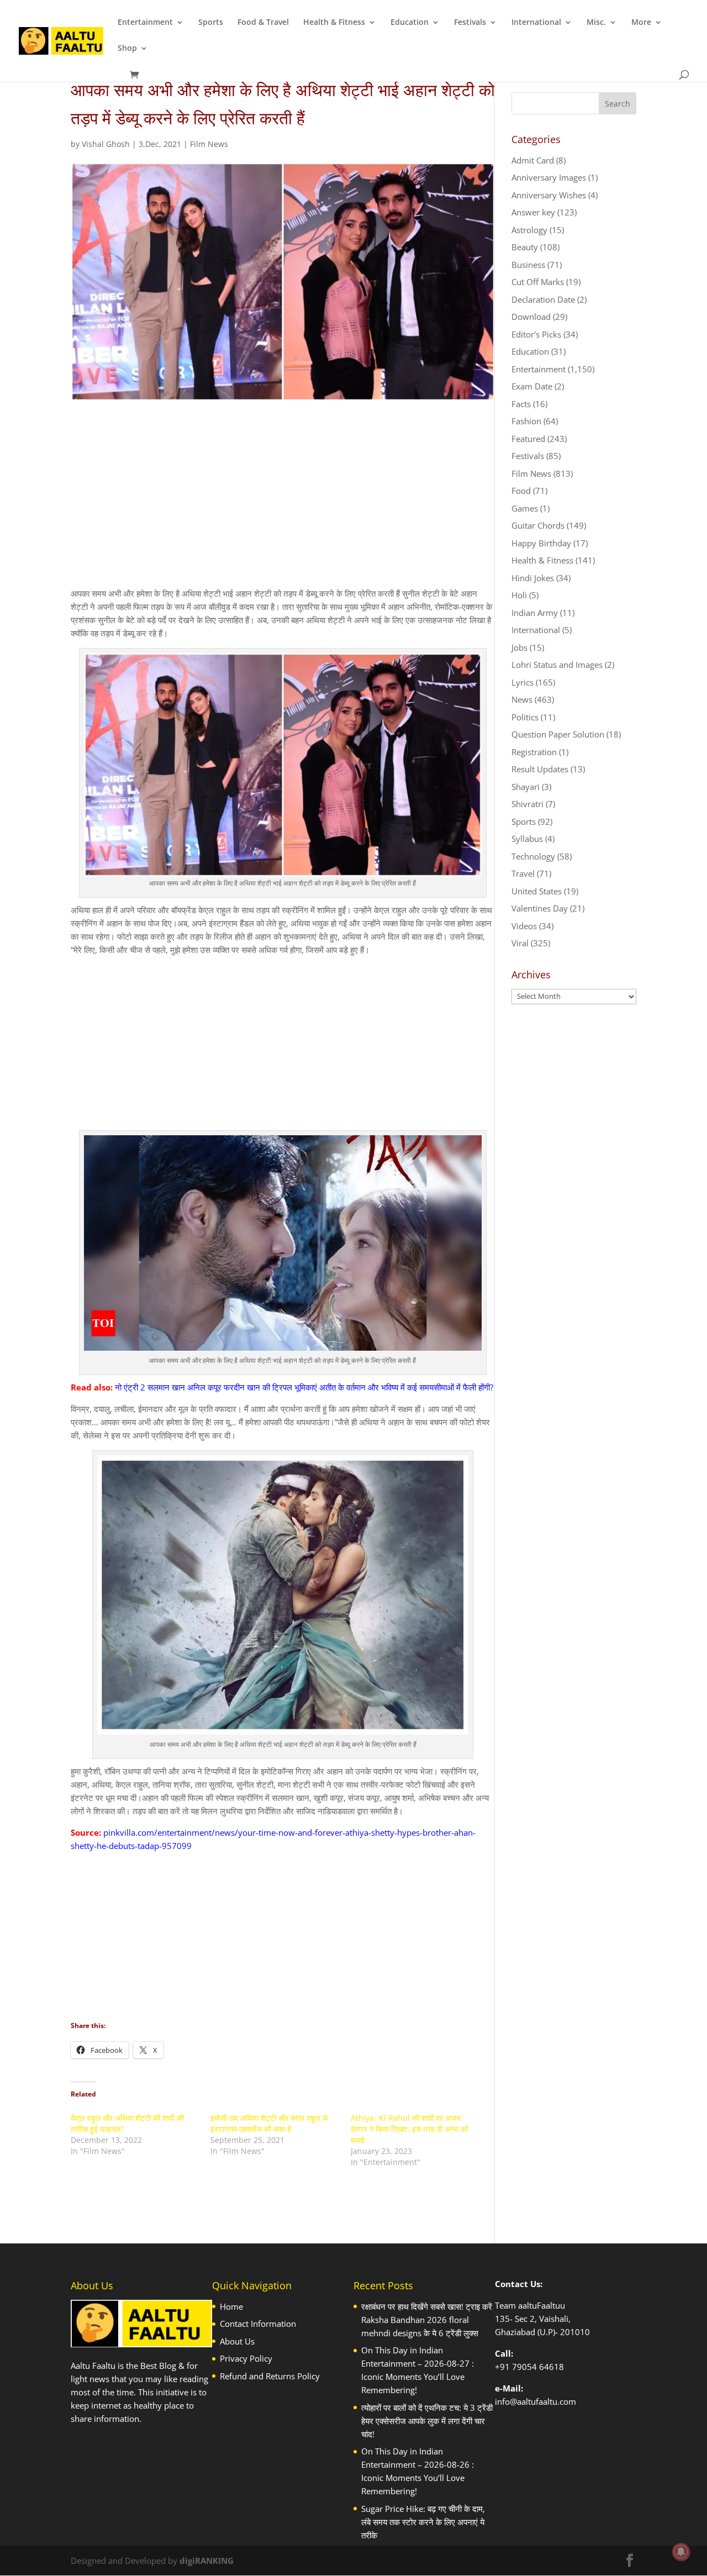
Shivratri (527, 804)
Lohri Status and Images (557, 665)
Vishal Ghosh (106, 144)
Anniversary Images (549, 177)
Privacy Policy (246, 2358)
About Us (237, 2341)
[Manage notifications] (681, 2552)
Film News (209, 144)
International (536, 23)
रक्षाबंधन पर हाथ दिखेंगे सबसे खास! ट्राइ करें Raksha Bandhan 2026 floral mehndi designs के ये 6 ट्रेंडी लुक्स (427, 2320)
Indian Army (535, 613)
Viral (520, 943)
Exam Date (532, 386)
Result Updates (540, 769)
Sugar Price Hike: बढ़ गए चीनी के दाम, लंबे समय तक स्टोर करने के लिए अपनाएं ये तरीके (423, 2522)
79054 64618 (538, 2367)
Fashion (526, 421)
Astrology (529, 230)
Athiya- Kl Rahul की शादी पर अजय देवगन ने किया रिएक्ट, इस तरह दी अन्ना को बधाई (409, 2129)
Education (410, 23)
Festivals (470, 23)
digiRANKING (207, 2561)
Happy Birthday (541, 543)
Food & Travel (263, 23)
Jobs (519, 647)
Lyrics (523, 682)
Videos (524, 926)
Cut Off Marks (538, 282)
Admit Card (533, 160)
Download (531, 317)
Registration (534, 752)
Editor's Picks (536, 334)
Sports (211, 23)
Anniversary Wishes (549, 195)
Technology (533, 856)
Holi (519, 595)
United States (537, 891)
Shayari (526, 787)
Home (231, 2306)
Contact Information (258, 2324)
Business (528, 265)
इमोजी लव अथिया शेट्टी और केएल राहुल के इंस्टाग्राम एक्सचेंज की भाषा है (269, 2123)
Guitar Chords (538, 525)
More (641, 23)
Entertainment (145, 23)
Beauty (525, 247)
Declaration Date (543, 299)
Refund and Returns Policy (270, 2376)
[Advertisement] (283, 504)
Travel (523, 873)
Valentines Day (540, 908)
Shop (127, 49)
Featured (528, 439)
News (522, 699)
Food (521, 491)
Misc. (596, 23)
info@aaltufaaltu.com (535, 2401)
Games (525, 508)
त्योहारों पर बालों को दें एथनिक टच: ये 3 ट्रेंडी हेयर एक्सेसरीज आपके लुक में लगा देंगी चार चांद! (427, 2421)
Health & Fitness (334, 23)
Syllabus (527, 839)
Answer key (533, 212)
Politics (525, 717)
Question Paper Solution (558, 734)
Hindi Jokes (533, 578)
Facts (521, 404)
